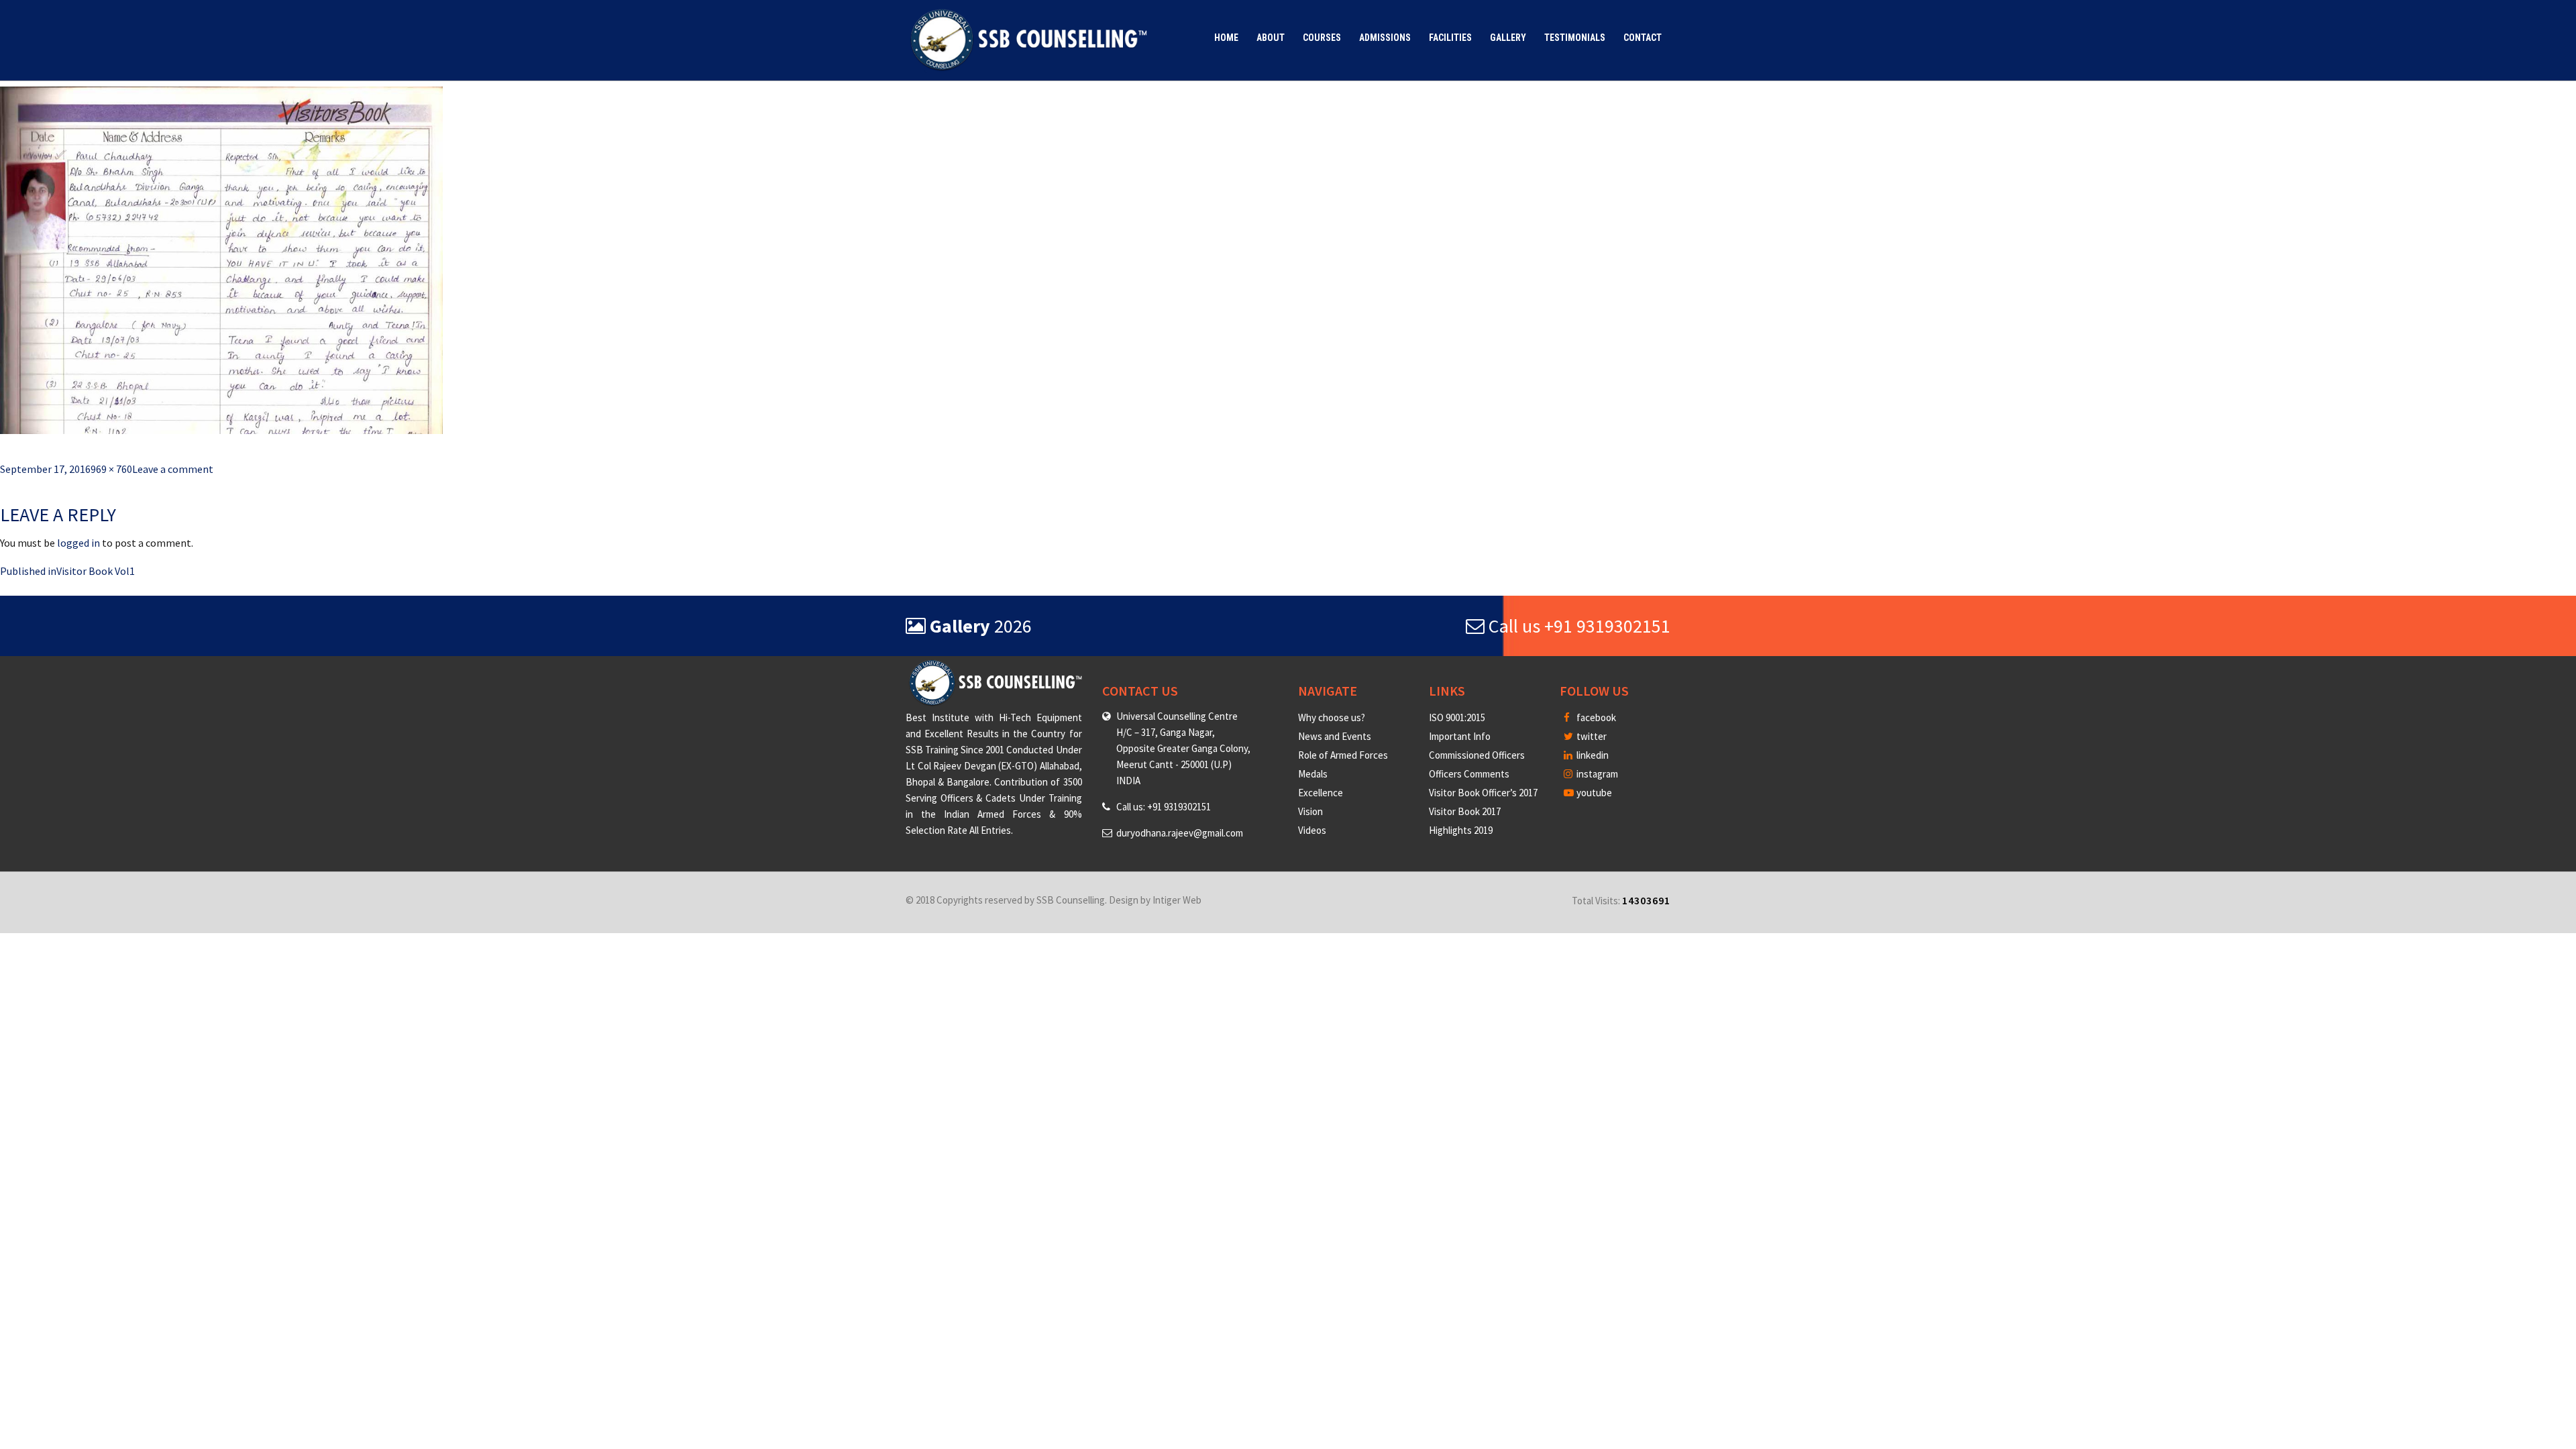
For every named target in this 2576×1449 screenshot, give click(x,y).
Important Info (1460, 736)
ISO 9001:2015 (1457, 717)
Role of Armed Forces (1343, 755)
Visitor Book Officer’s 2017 (1483, 793)
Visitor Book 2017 (1465, 811)
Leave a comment (173, 469)
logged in (78, 543)
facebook (1595, 717)
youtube (1593, 793)
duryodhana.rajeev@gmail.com (1180, 833)
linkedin (1592, 755)
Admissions (1385, 38)
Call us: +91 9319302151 (1164, 807)
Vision (1310, 811)
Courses (1322, 38)
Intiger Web (1177, 900)
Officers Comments (1469, 774)
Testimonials (1575, 38)
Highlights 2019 (1461, 830)
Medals (1313, 774)
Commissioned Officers (1477, 755)
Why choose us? (1332, 717)
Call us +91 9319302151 (1577, 626)
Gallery (1508, 38)
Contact (1643, 38)
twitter (1591, 736)
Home (1226, 38)
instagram (1596, 774)
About (1271, 38)
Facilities (1450, 38)
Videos (1312, 830)
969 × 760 (111, 469)
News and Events (1335, 736)
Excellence (1321, 793)
